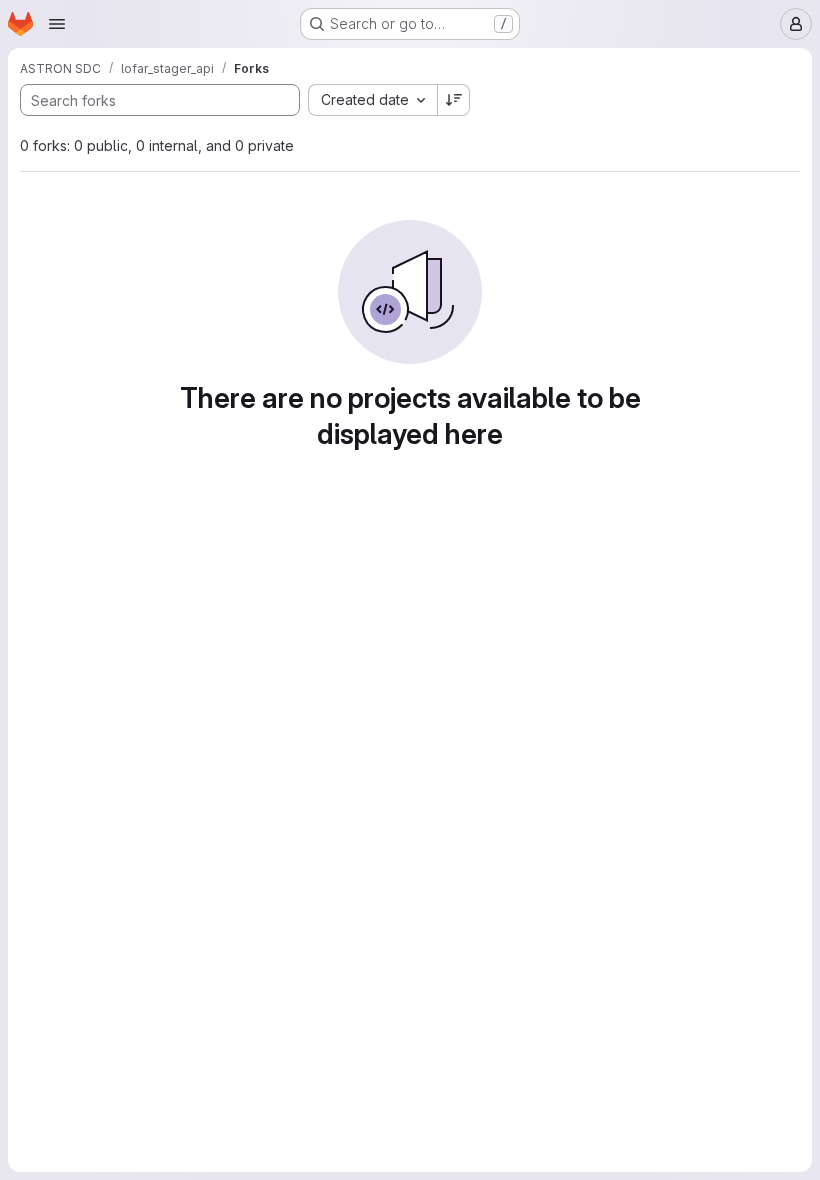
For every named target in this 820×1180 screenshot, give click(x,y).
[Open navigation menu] (57, 24)
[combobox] (372, 100)
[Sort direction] (454, 100)
